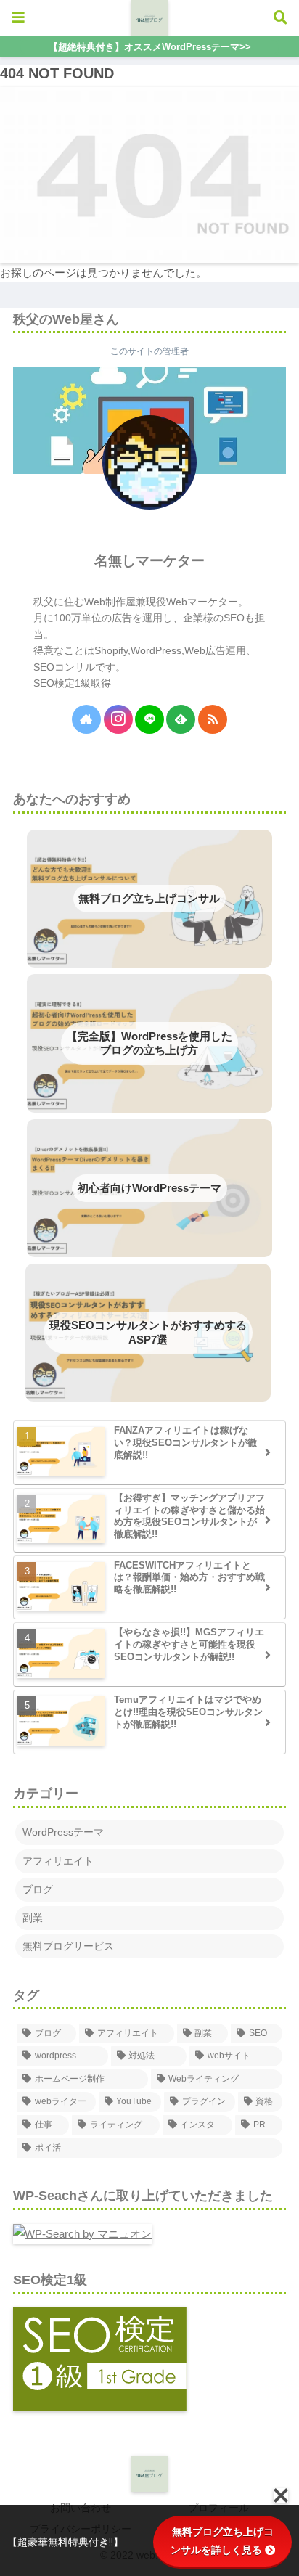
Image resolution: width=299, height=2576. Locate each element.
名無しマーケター (149, 561)
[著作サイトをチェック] (86, 719)
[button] (261, 1922)
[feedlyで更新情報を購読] (181, 719)
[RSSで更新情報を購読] (213, 719)
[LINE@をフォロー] (149, 719)
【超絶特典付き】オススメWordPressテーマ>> (150, 47)
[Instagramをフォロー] (118, 719)
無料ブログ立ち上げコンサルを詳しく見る (222, 2541)
